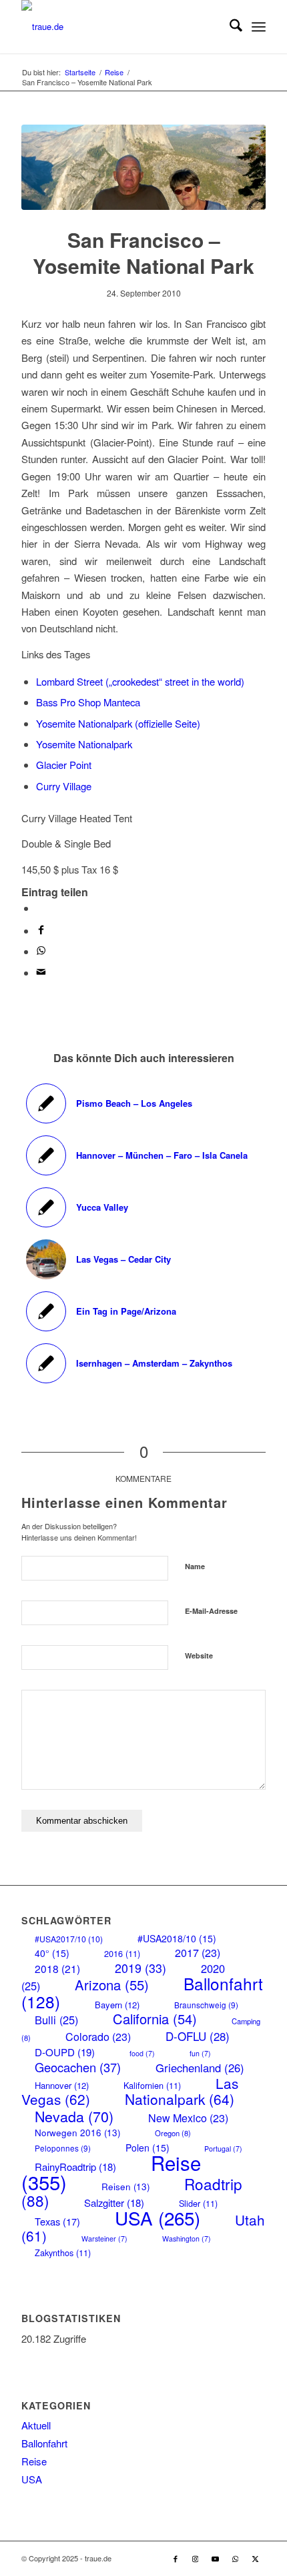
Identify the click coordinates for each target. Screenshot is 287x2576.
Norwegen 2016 (77, 2133)
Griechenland (200, 2068)
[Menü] (259, 27)
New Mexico (188, 2118)
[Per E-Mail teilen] (41, 972)
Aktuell (36, 2425)
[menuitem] (229, 27)
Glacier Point (64, 765)
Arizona (112, 1985)
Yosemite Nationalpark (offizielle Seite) (118, 723)
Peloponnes (63, 2148)
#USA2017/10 (69, 1939)
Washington (187, 2239)
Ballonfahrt (44, 2443)
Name (195, 1566)
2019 (140, 1968)
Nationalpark (180, 2099)
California (155, 2019)
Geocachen (78, 2067)
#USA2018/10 (177, 1938)
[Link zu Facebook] (176, 2558)
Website (199, 1655)
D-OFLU (198, 2036)
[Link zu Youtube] (216, 2558)
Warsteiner (104, 2239)
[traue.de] (119, 27)
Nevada (74, 2116)
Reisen (125, 2187)
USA (158, 2218)
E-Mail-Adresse (211, 1611)
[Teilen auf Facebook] (41, 931)
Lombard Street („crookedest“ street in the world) (140, 681)
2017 (198, 1953)
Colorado (98, 2037)
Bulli (56, 2020)
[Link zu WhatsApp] (236, 2558)
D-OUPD (65, 2052)
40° (52, 1953)
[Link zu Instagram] (196, 2558)
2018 (57, 1968)
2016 (122, 1953)
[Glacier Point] (143, 167)
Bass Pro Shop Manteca (88, 702)
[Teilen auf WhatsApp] (40, 908)
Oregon (173, 2133)
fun (200, 2053)
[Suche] (229, 27)
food (142, 2053)
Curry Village (64, 786)
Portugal (223, 2149)
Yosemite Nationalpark (84, 744)
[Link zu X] (256, 2558)
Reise (34, 2461)
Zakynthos (63, 2253)
